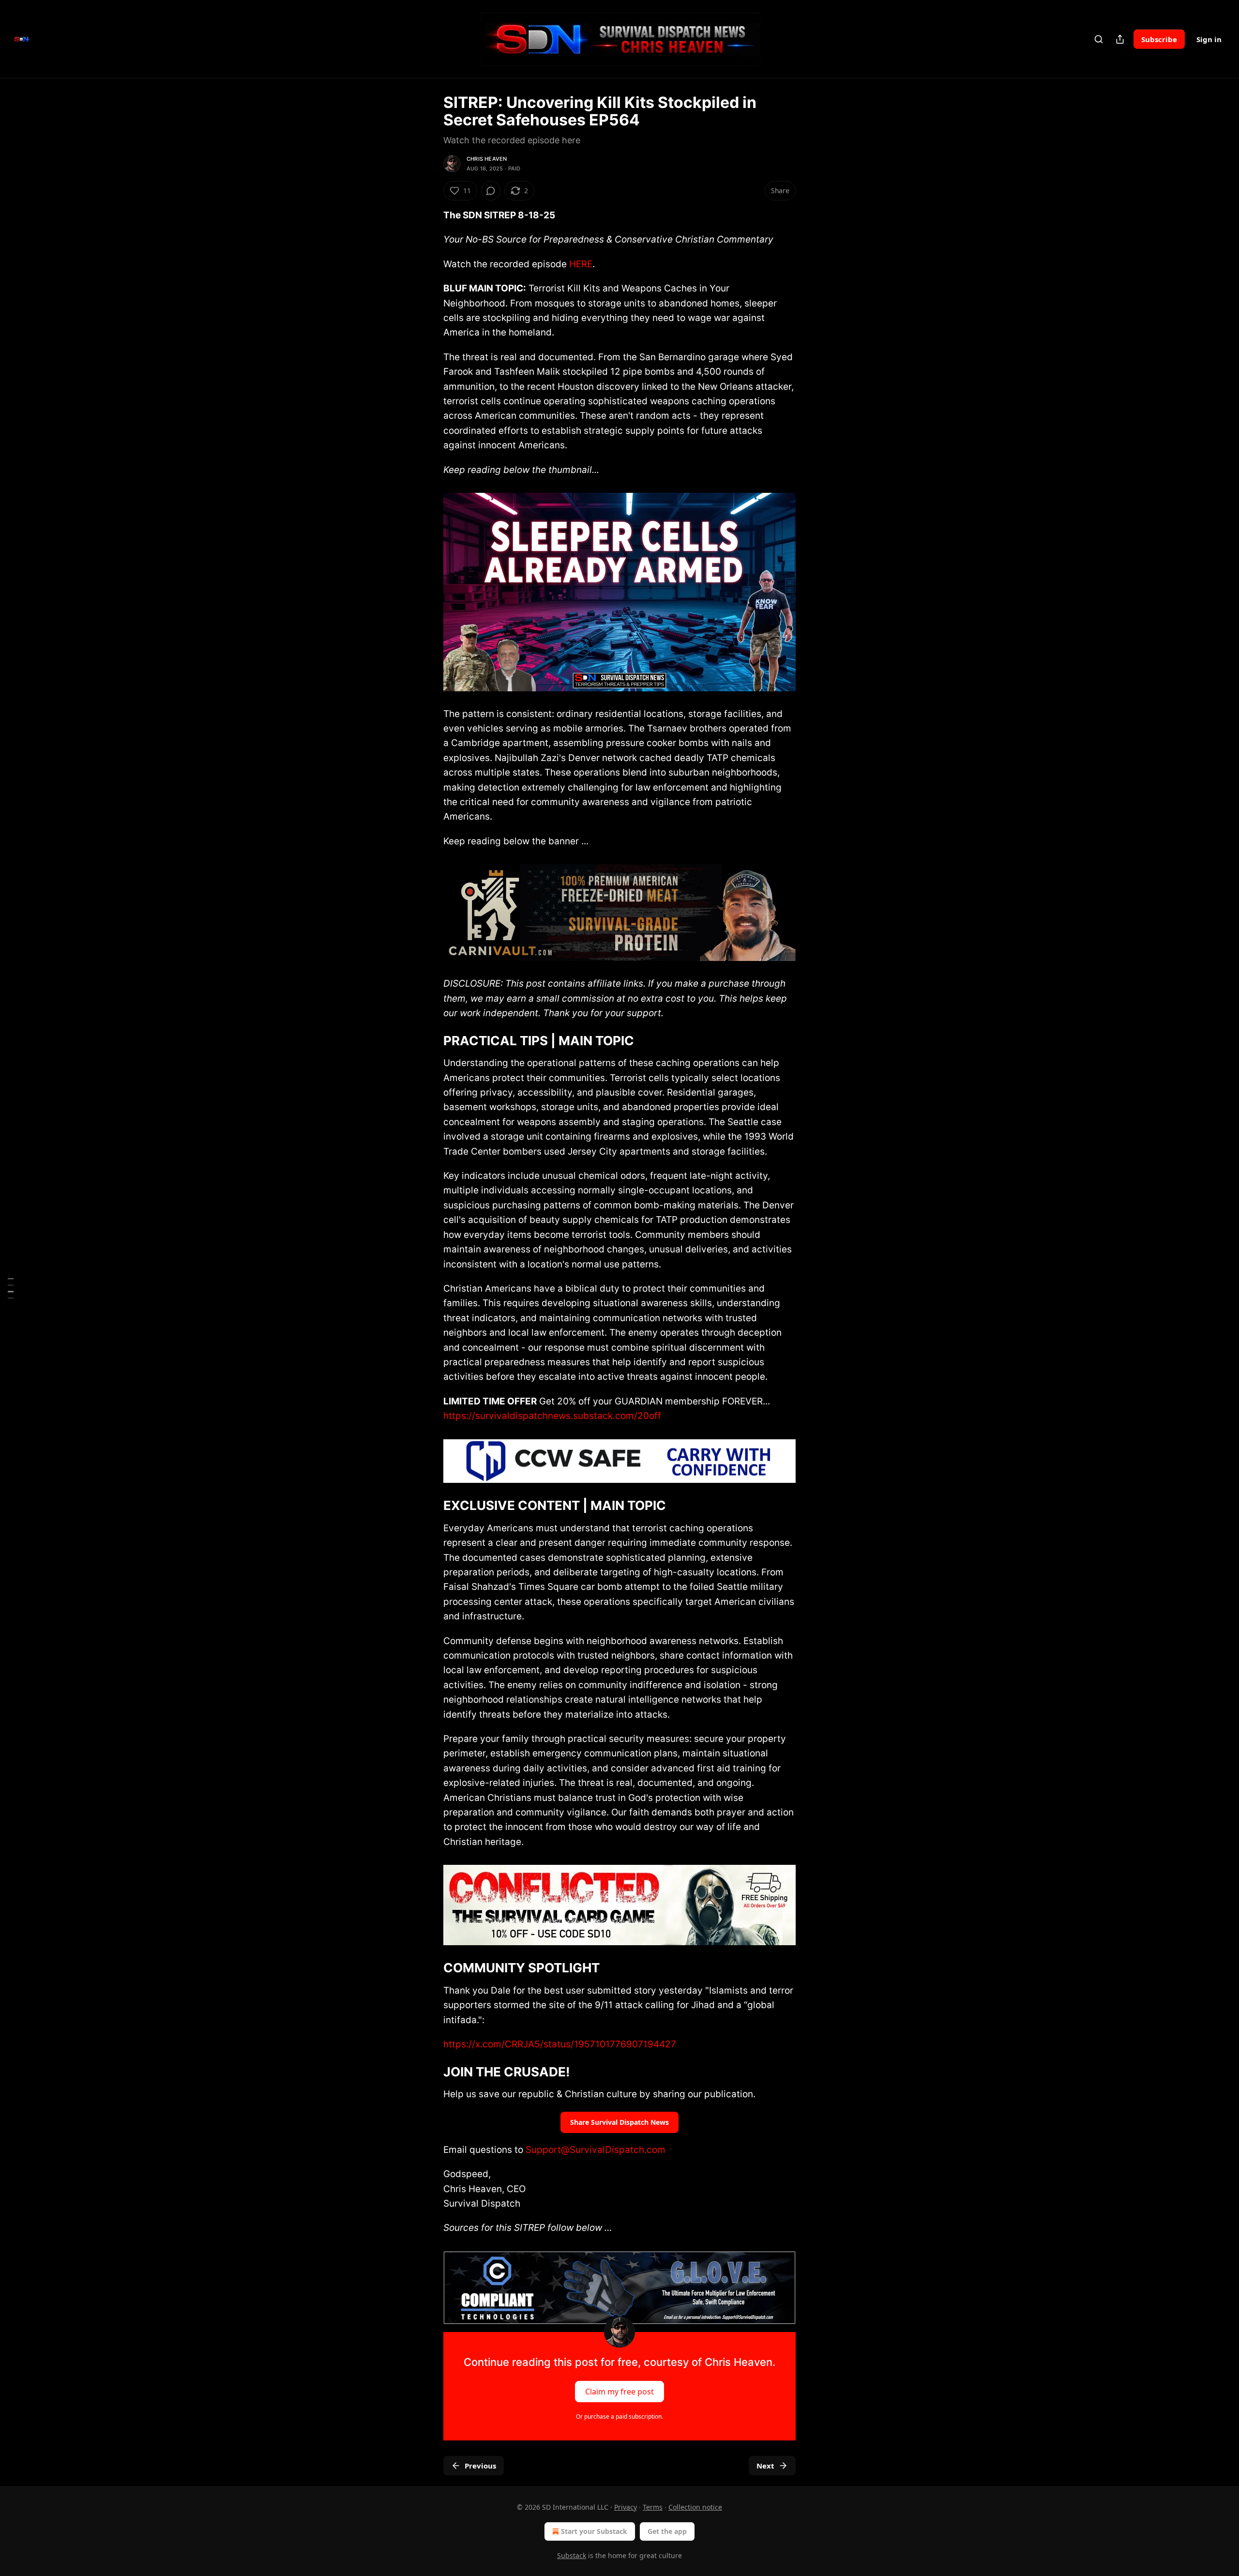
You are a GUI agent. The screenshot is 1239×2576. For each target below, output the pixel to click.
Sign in (1209, 39)
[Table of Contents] (11, 1288)
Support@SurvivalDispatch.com (596, 2150)
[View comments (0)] (491, 191)
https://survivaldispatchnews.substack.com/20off (552, 1416)
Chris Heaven (487, 159)
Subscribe (1159, 39)
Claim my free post (619, 2391)
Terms (653, 2507)
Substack (572, 2555)
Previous (480, 2466)
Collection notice (695, 2507)
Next (765, 2466)
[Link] (430, 1041)
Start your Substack (594, 2531)
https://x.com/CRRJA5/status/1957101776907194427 (560, 2044)
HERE (581, 264)
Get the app (667, 2531)
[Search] (1099, 39)
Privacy (626, 2507)
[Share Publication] (1120, 39)
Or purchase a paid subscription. (619, 2416)
